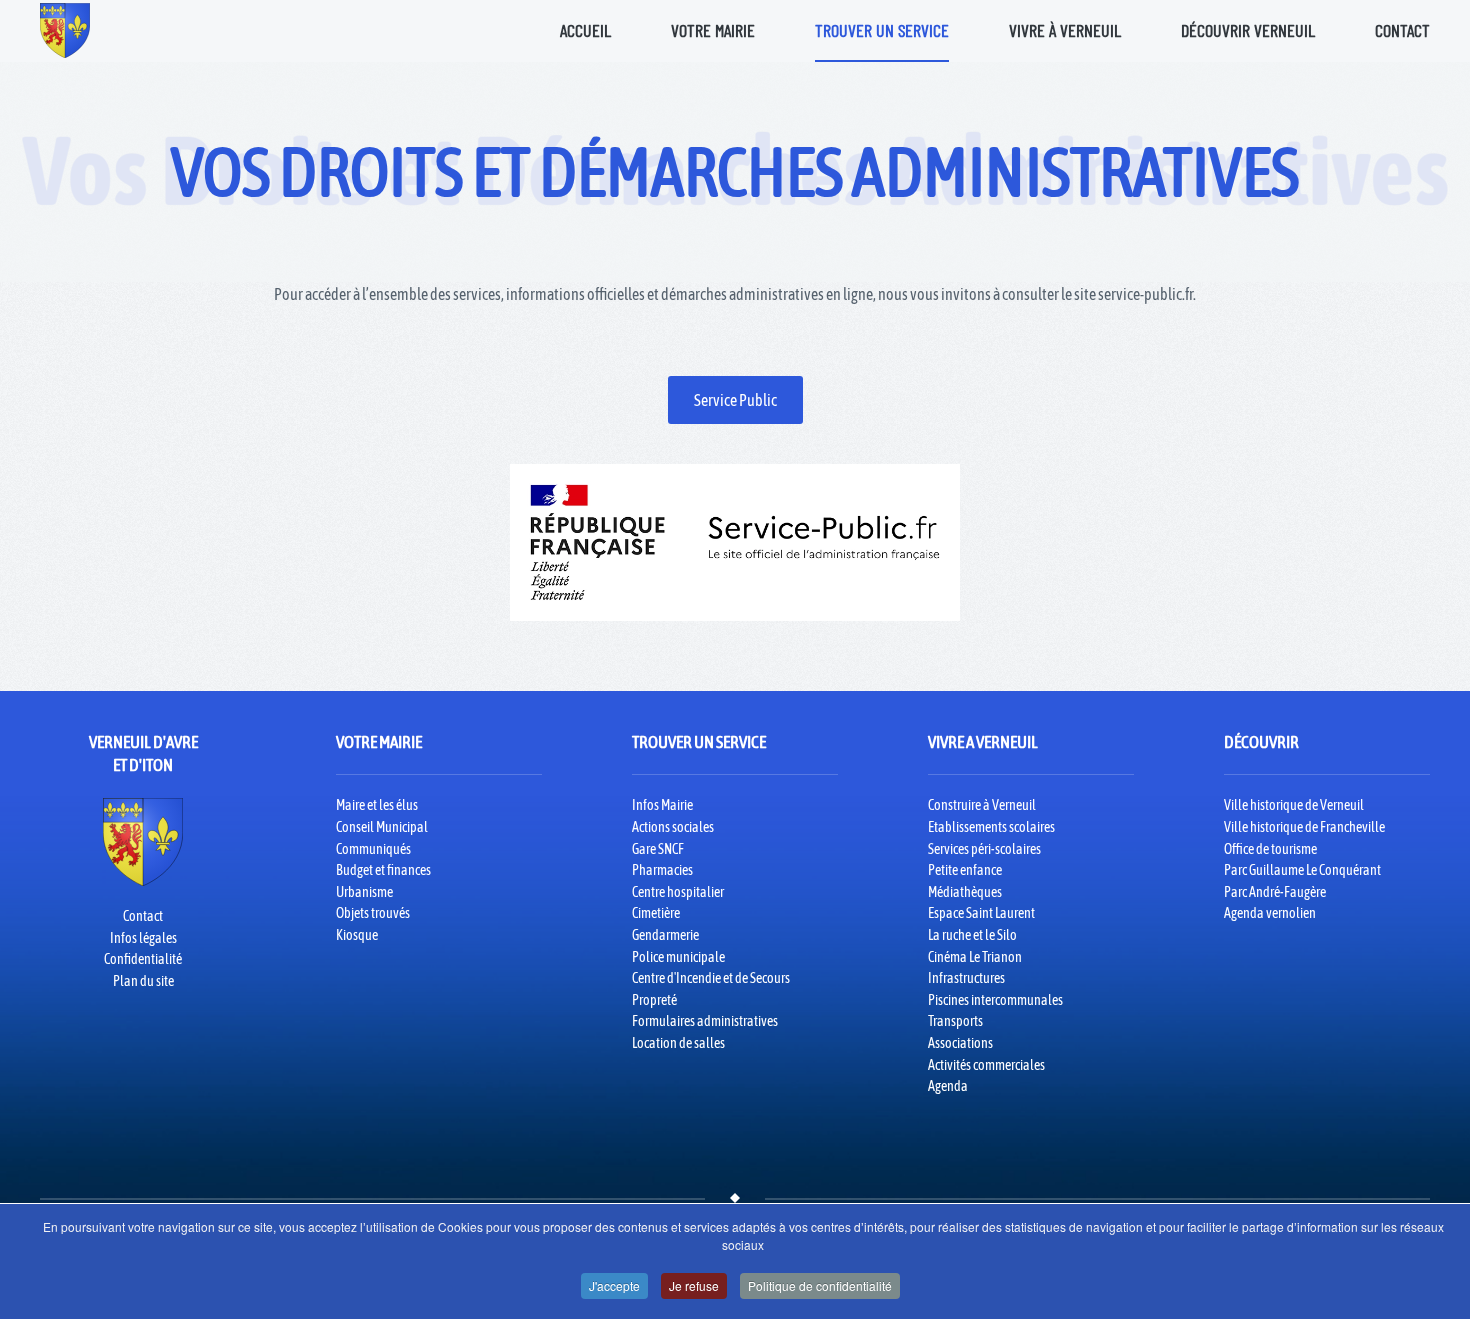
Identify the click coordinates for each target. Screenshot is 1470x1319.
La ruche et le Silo (972, 935)
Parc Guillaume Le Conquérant (1302, 870)
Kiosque (357, 935)
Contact (1402, 30)
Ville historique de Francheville (1304, 827)
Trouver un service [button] (882, 30)
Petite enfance (965, 870)
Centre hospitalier (678, 892)
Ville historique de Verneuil (1294, 805)
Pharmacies (662, 870)
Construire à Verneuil (982, 805)
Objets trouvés (373, 913)
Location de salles (678, 1043)
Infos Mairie (662, 805)
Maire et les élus (377, 805)
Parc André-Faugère (1275, 892)
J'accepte (614, 1285)
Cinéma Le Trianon (975, 957)
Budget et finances (383, 870)
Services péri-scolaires (984, 849)
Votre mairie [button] (713, 30)
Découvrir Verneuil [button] (1248, 30)
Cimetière (656, 913)
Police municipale (678, 957)
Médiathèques (965, 892)
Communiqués (373, 849)
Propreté (654, 1000)
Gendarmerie (665, 935)
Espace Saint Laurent (981, 913)
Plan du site (143, 981)
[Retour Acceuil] (65, 30)
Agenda (948, 1086)
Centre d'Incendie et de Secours (711, 978)
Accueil (585, 30)
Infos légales (143, 938)
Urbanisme (364, 892)
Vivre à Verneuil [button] (1065, 30)
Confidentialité (143, 959)
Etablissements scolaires (991, 827)
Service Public (735, 400)
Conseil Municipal (382, 827)
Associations (960, 1043)
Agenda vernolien (1270, 913)
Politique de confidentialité (820, 1285)
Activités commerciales (986, 1065)
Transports (955, 1021)
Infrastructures (966, 978)
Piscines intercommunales (995, 1000)
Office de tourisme (1270, 849)
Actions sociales (673, 827)
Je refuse (694, 1285)
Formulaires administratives (705, 1021)
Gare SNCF (658, 849)
